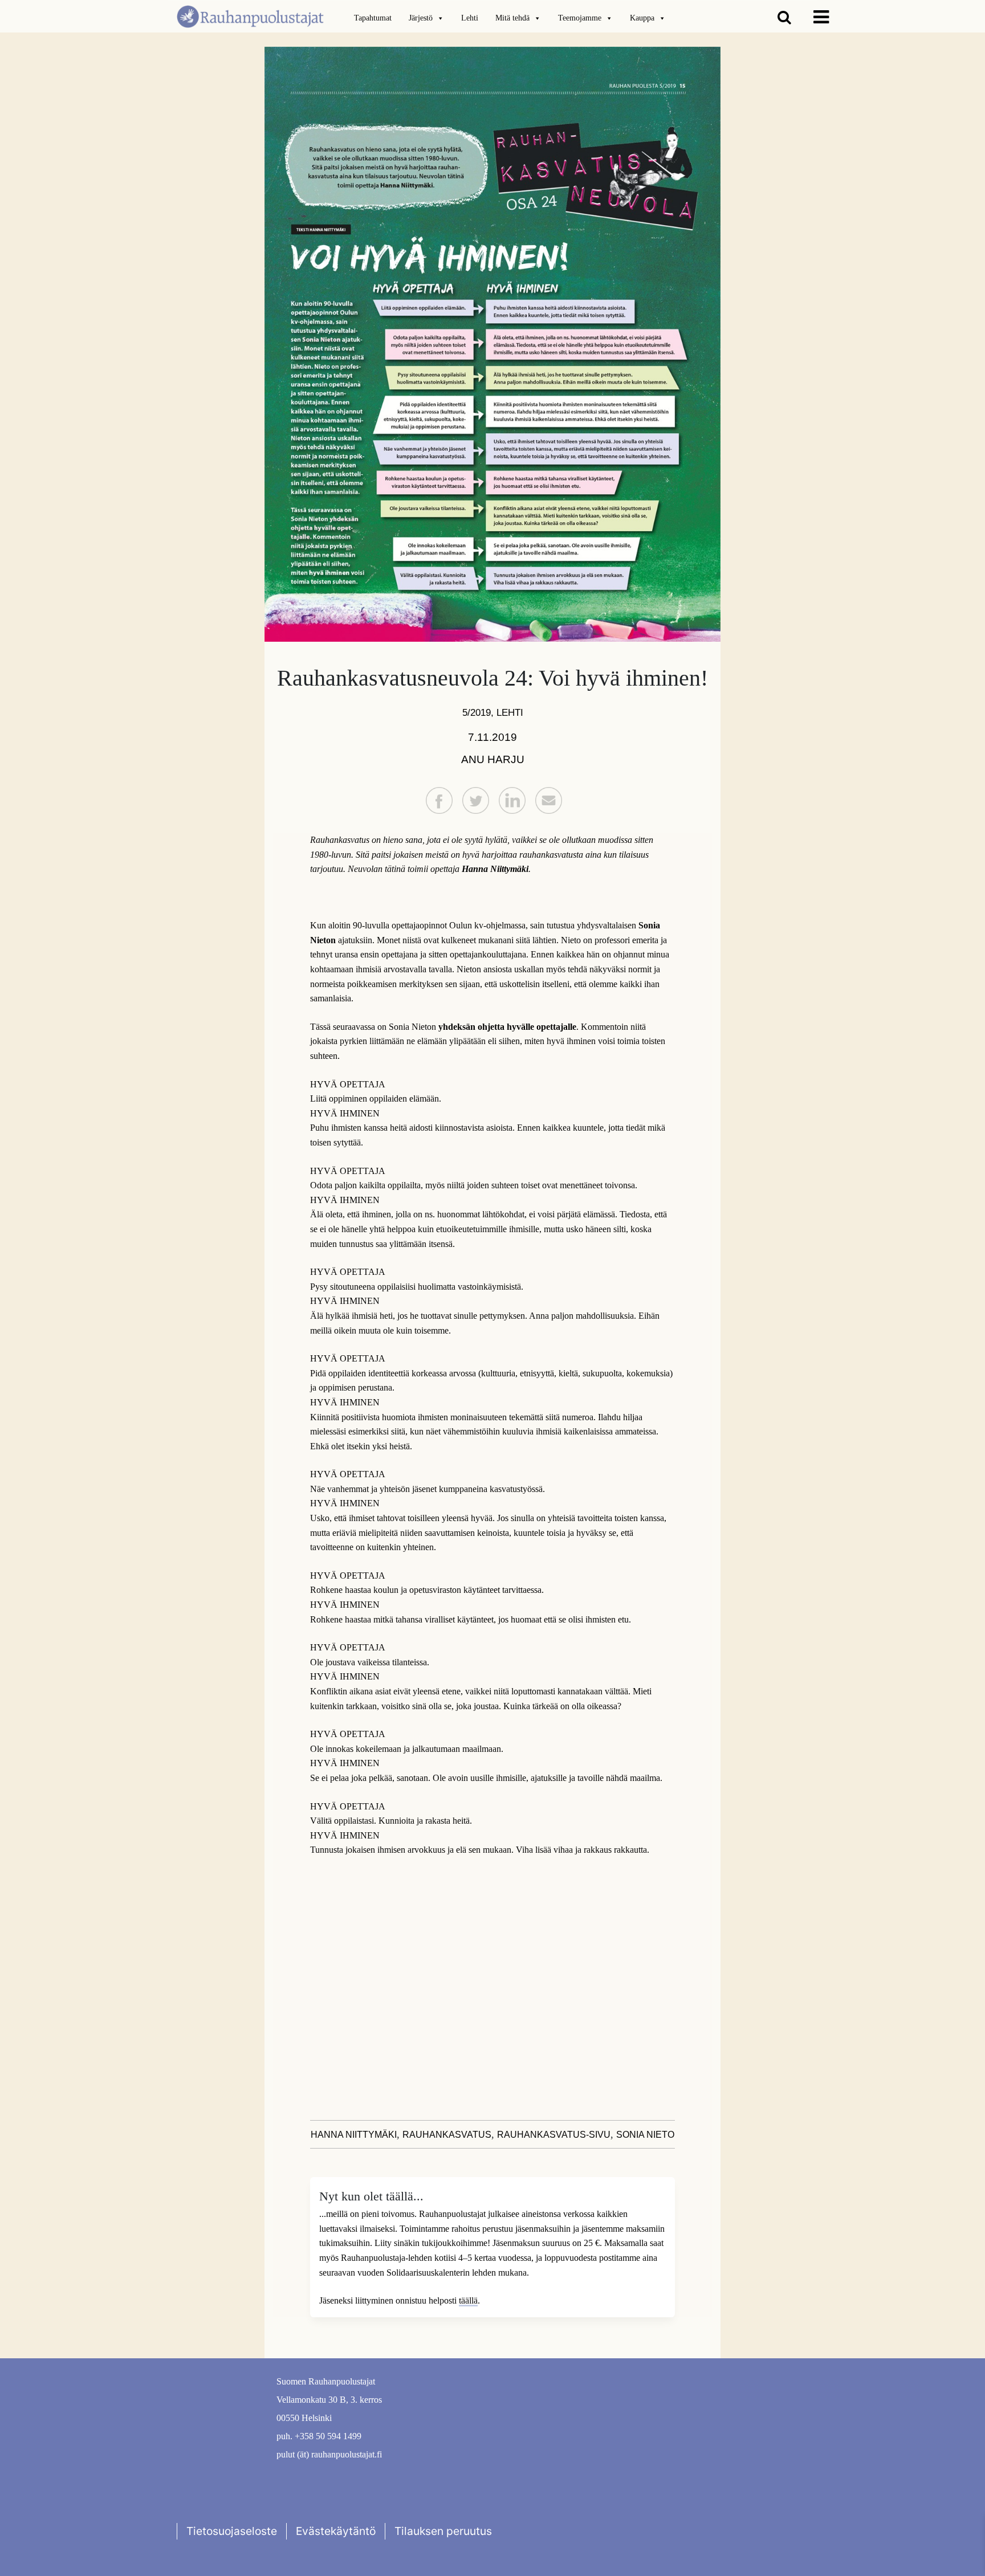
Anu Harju (493, 759)
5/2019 (477, 712)
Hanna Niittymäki (354, 2135)
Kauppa (642, 18)
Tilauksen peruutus (443, 2531)
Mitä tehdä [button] (512, 18)
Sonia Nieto (645, 2135)
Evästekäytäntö (336, 2531)
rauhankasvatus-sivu (554, 2135)
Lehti (470, 18)
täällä (468, 2300)
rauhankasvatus (447, 2135)
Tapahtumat (373, 18)
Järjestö (421, 18)
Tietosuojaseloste (232, 2531)
